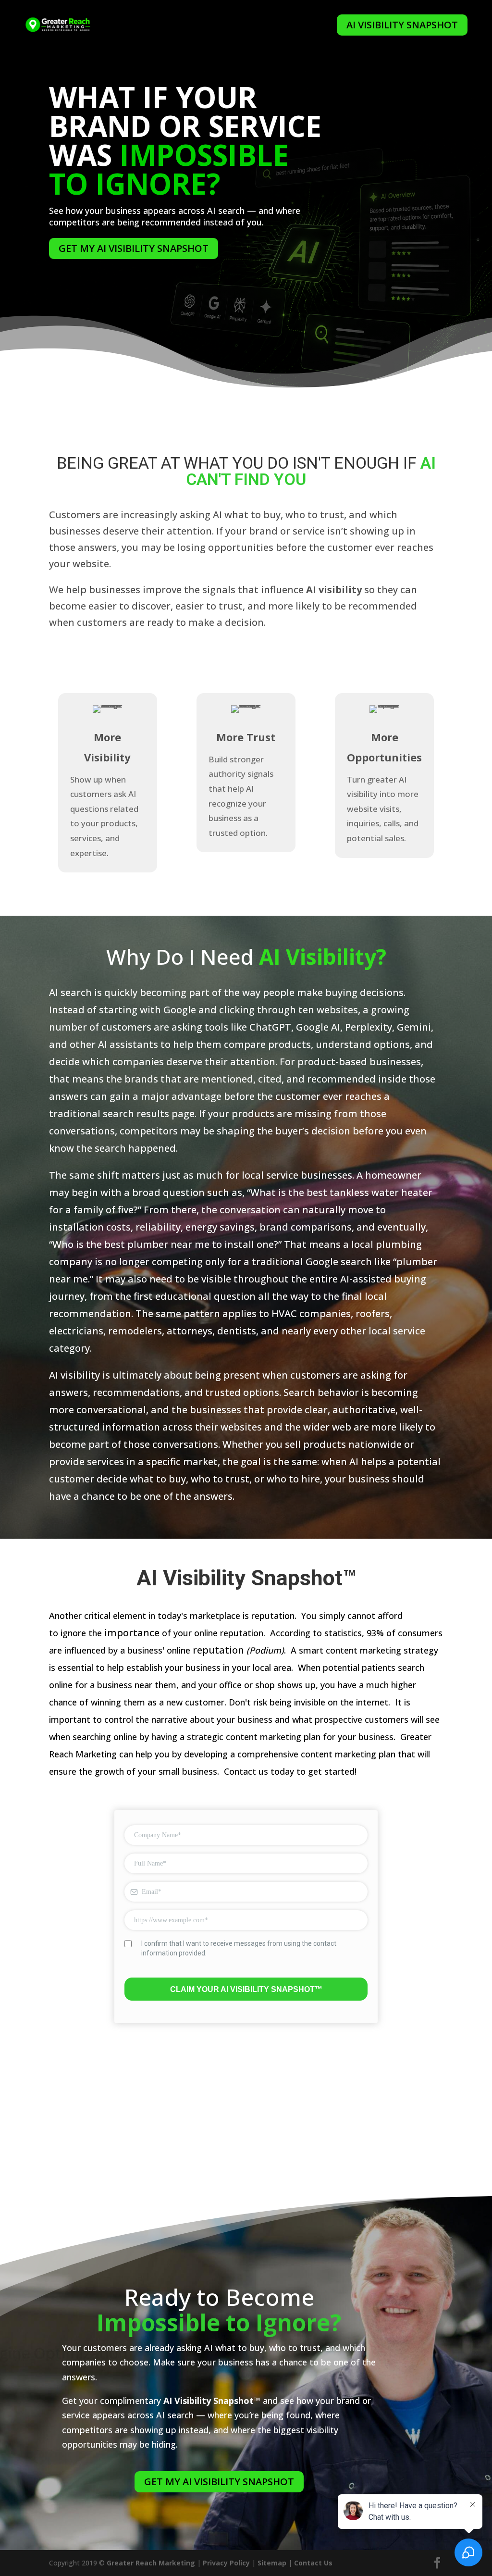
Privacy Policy (226, 2563)
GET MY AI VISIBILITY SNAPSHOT (134, 248)
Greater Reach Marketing (151, 2563)
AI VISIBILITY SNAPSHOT (402, 25)
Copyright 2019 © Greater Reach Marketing (191, 25)
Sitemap (272, 2563)
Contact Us (313, 2563)
